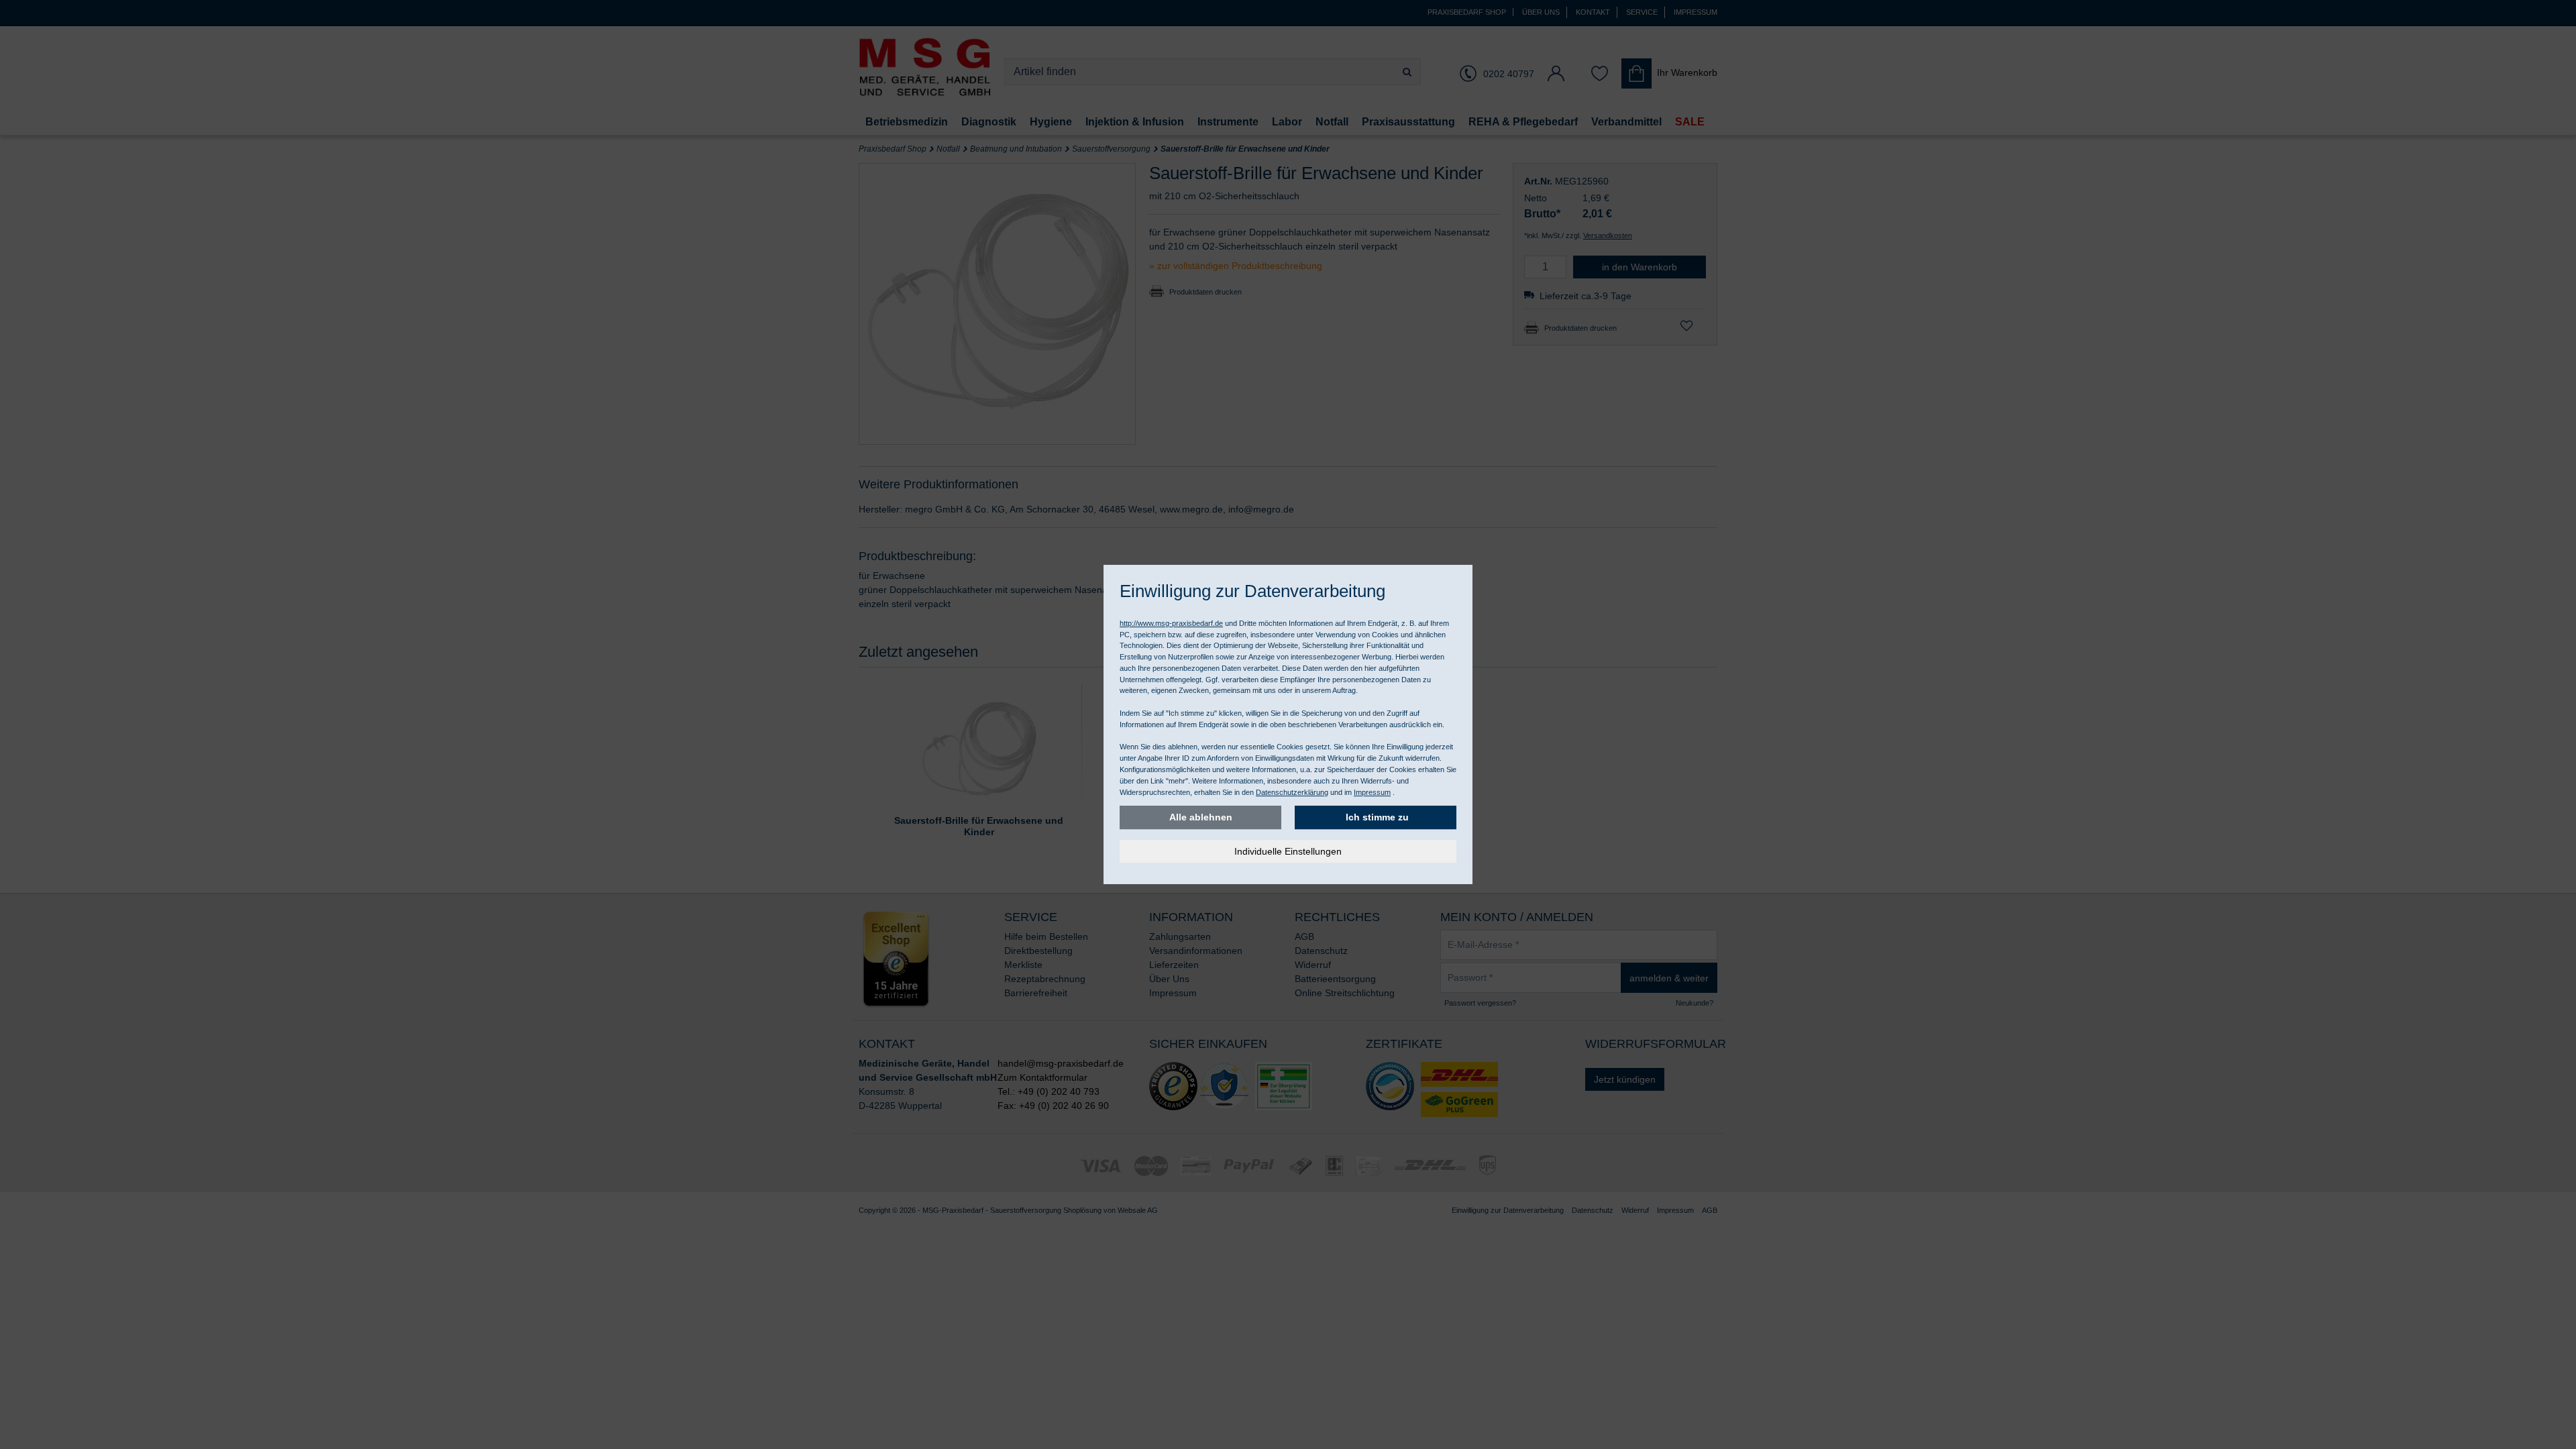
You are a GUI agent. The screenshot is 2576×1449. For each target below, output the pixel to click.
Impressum (1372, 792)
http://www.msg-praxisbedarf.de (1171, 623)
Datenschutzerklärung (1292, 792)
